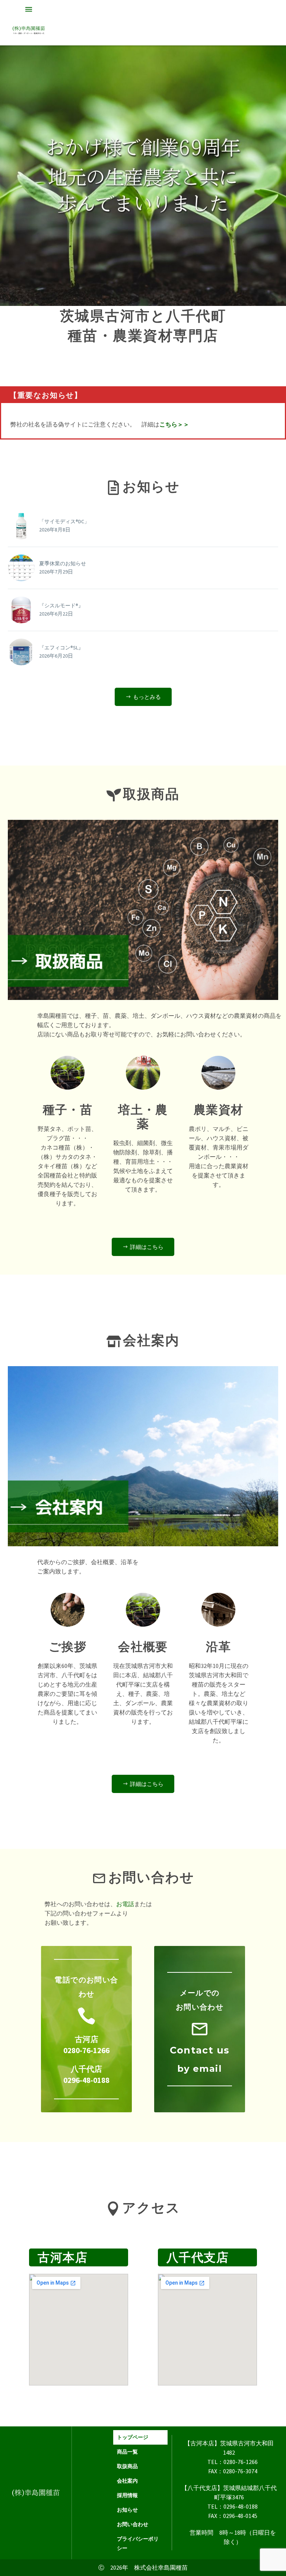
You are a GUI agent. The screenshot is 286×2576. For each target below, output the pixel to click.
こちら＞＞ (174, 424)
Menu (29, 9)
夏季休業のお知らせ (63, 563)
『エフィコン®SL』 (61, 648)
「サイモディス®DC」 (64, 521)
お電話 (125, 1904)
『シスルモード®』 (61, 605)
